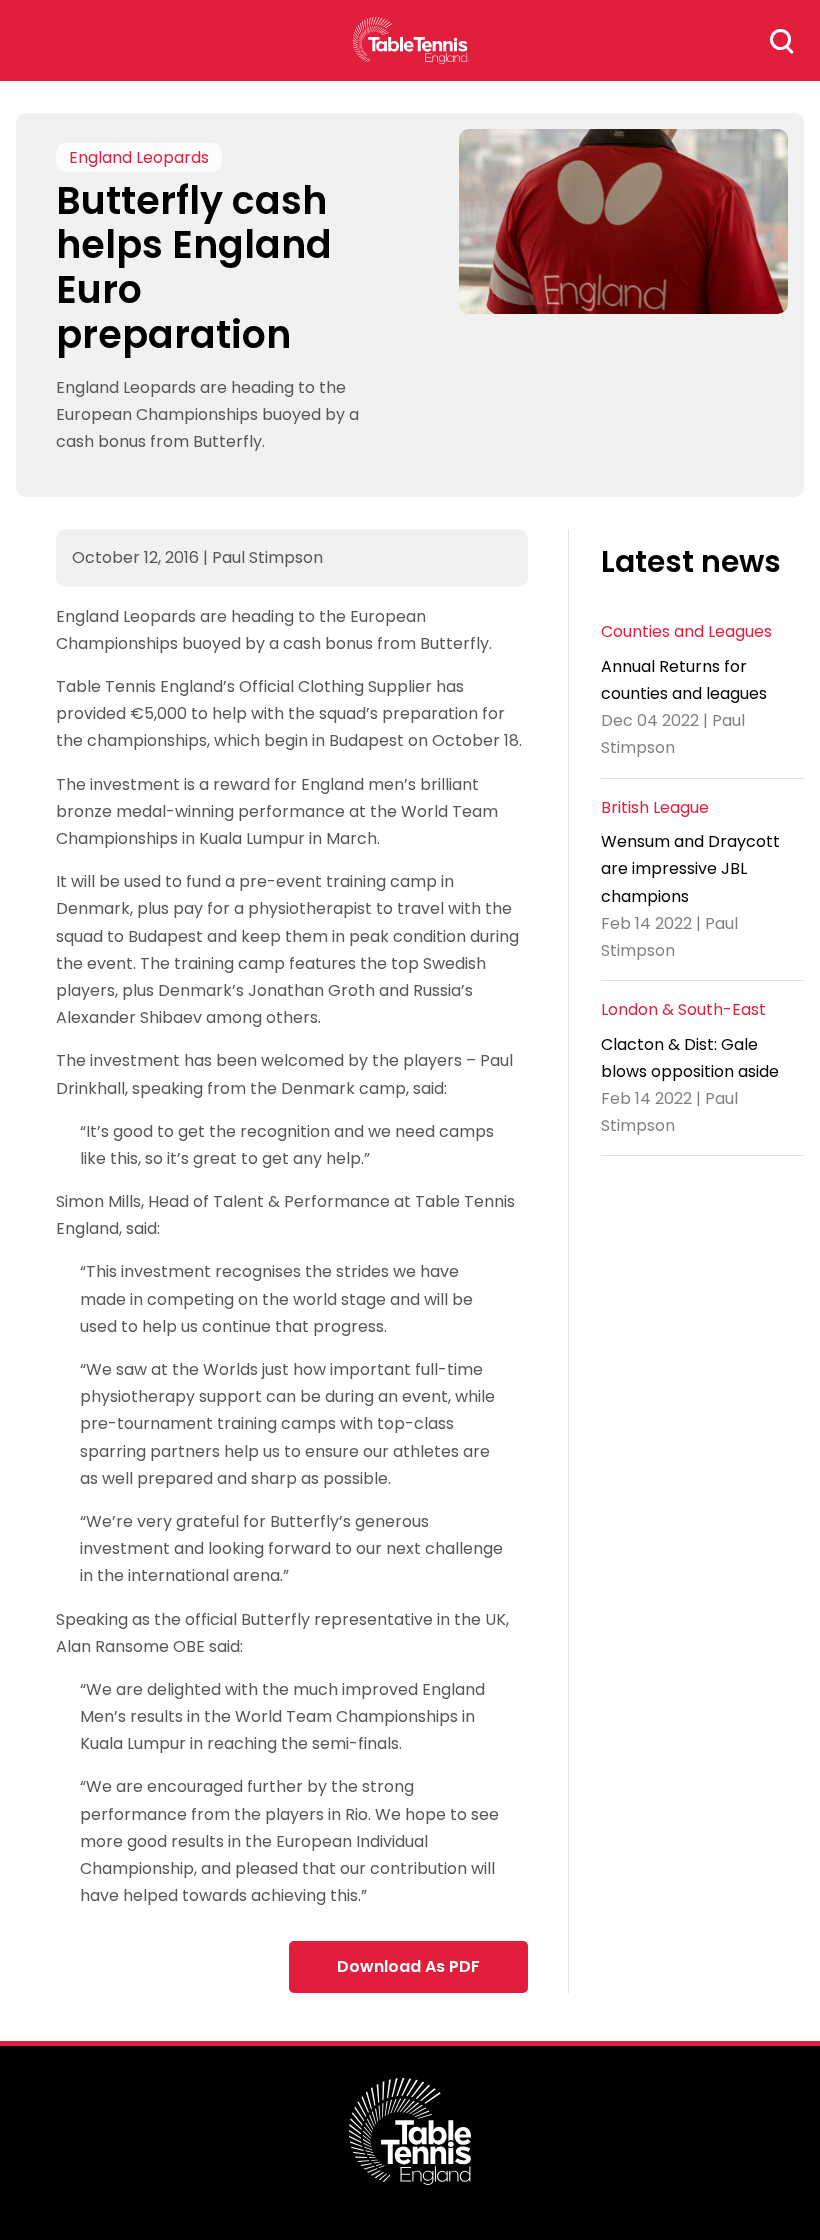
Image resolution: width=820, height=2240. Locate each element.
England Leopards (139, 157)
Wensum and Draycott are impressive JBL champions (690, 868)
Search (782, 41)
